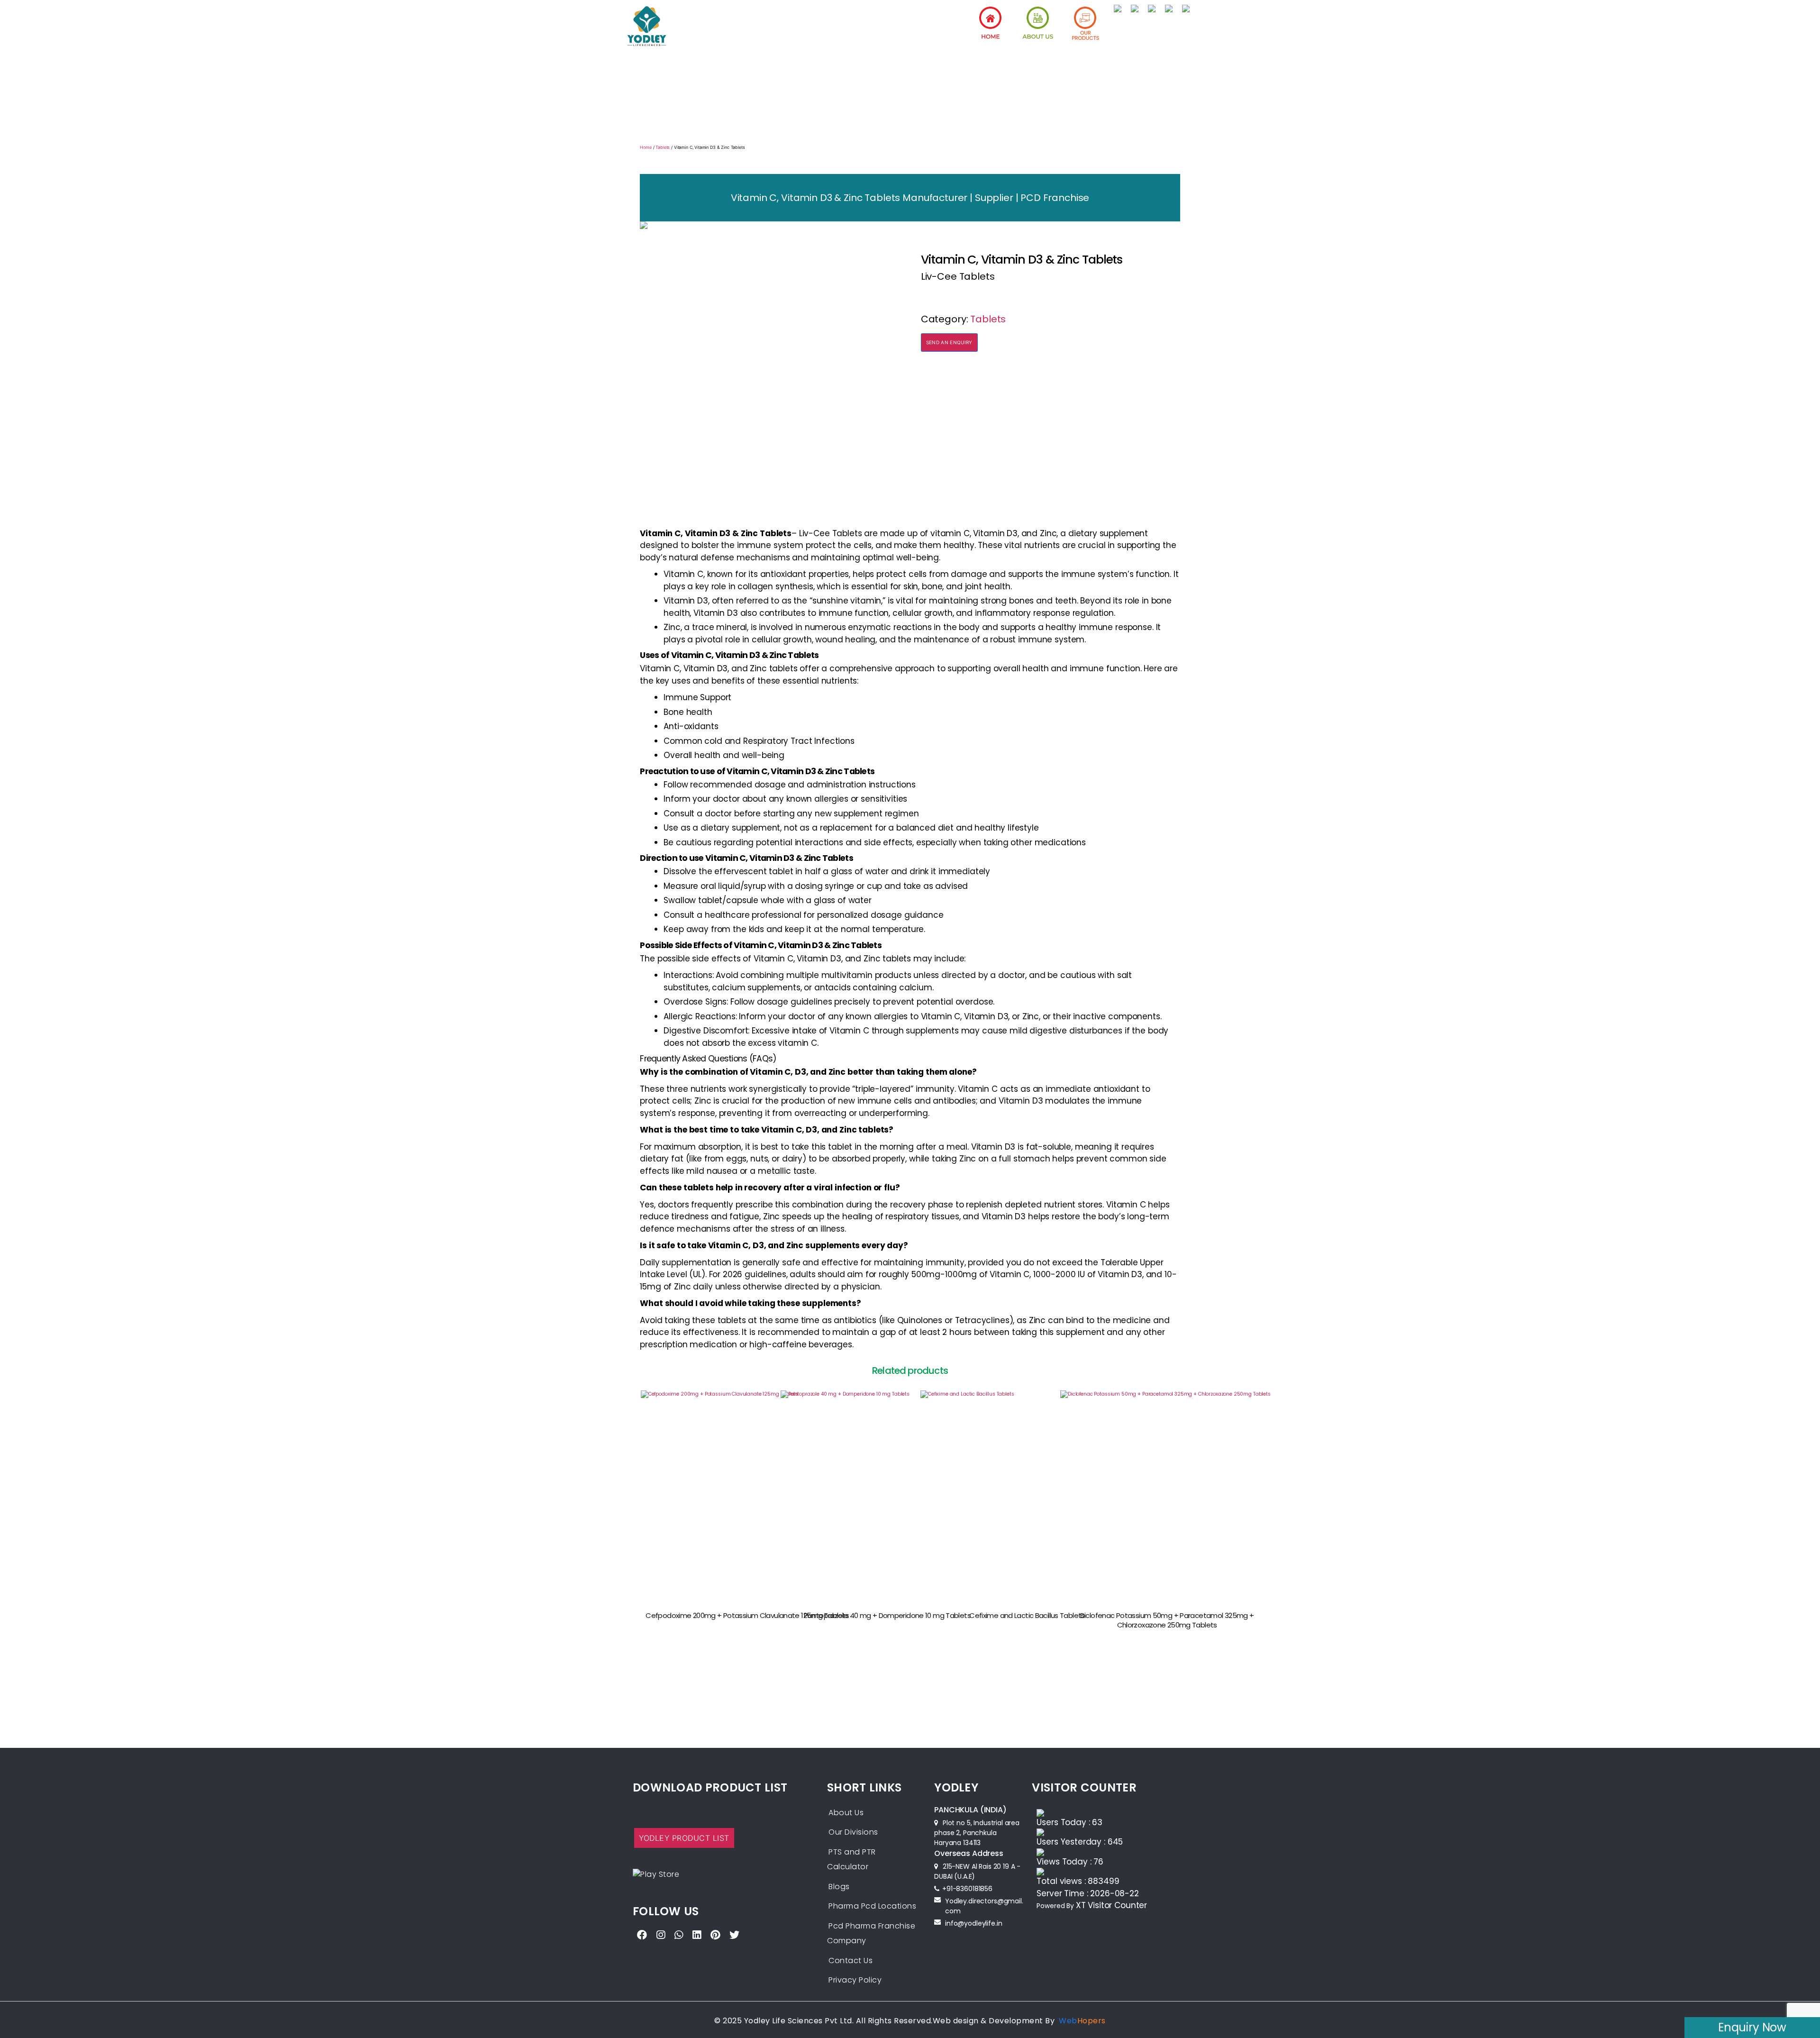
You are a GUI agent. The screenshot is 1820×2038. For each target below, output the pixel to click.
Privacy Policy (855, 1980)
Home (646, 147)
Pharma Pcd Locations (872, 1906)
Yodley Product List (684, 1838)
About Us (846, 1813)
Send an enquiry (949, 342)
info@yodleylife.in (974, 1923)
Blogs (839, 1887)
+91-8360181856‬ (967, 1889)
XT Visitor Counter (1111, 1905)
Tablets (663, 147)
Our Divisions (853, 1832)
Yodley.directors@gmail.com (984, 1906)
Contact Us (851, 1960)
